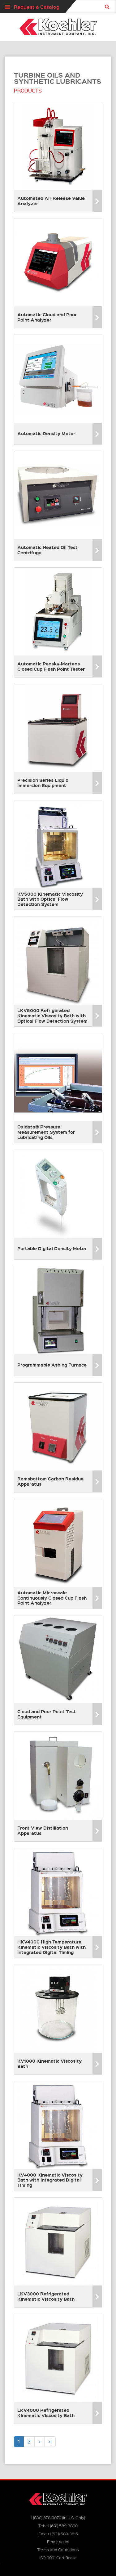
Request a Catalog (37, 7)
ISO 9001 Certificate (58, 2558)
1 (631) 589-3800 (62, 2526)
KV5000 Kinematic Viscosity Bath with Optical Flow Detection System (50, 899)
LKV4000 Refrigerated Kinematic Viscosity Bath (46, 2413)
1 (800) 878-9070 (46, 2517)
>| (50, 2441)
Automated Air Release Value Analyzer (51, 201)
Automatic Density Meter (46, 433)
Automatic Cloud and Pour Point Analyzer (47, 317)
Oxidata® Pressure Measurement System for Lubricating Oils (46, 1132)
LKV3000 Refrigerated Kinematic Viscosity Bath (46, 2296)
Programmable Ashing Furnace (52, 1365)
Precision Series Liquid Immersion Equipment (43, 783)
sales (64, 2541)
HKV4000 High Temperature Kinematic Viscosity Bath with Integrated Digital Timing (52, 1947)
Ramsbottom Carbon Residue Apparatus (50, 1481)
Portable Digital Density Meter (52, 1248)
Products (28, 91)
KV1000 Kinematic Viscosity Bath (49, 2063)
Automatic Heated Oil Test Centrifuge (47, 550)
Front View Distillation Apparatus (43, 1830)
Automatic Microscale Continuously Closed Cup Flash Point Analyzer (52, 1598)
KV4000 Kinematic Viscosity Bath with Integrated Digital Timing (50, 2180)
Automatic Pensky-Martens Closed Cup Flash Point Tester (51, 666)
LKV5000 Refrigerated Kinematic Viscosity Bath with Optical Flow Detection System (52, 1016)
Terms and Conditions (58, 2549)
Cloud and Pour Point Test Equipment (47, 1714)
